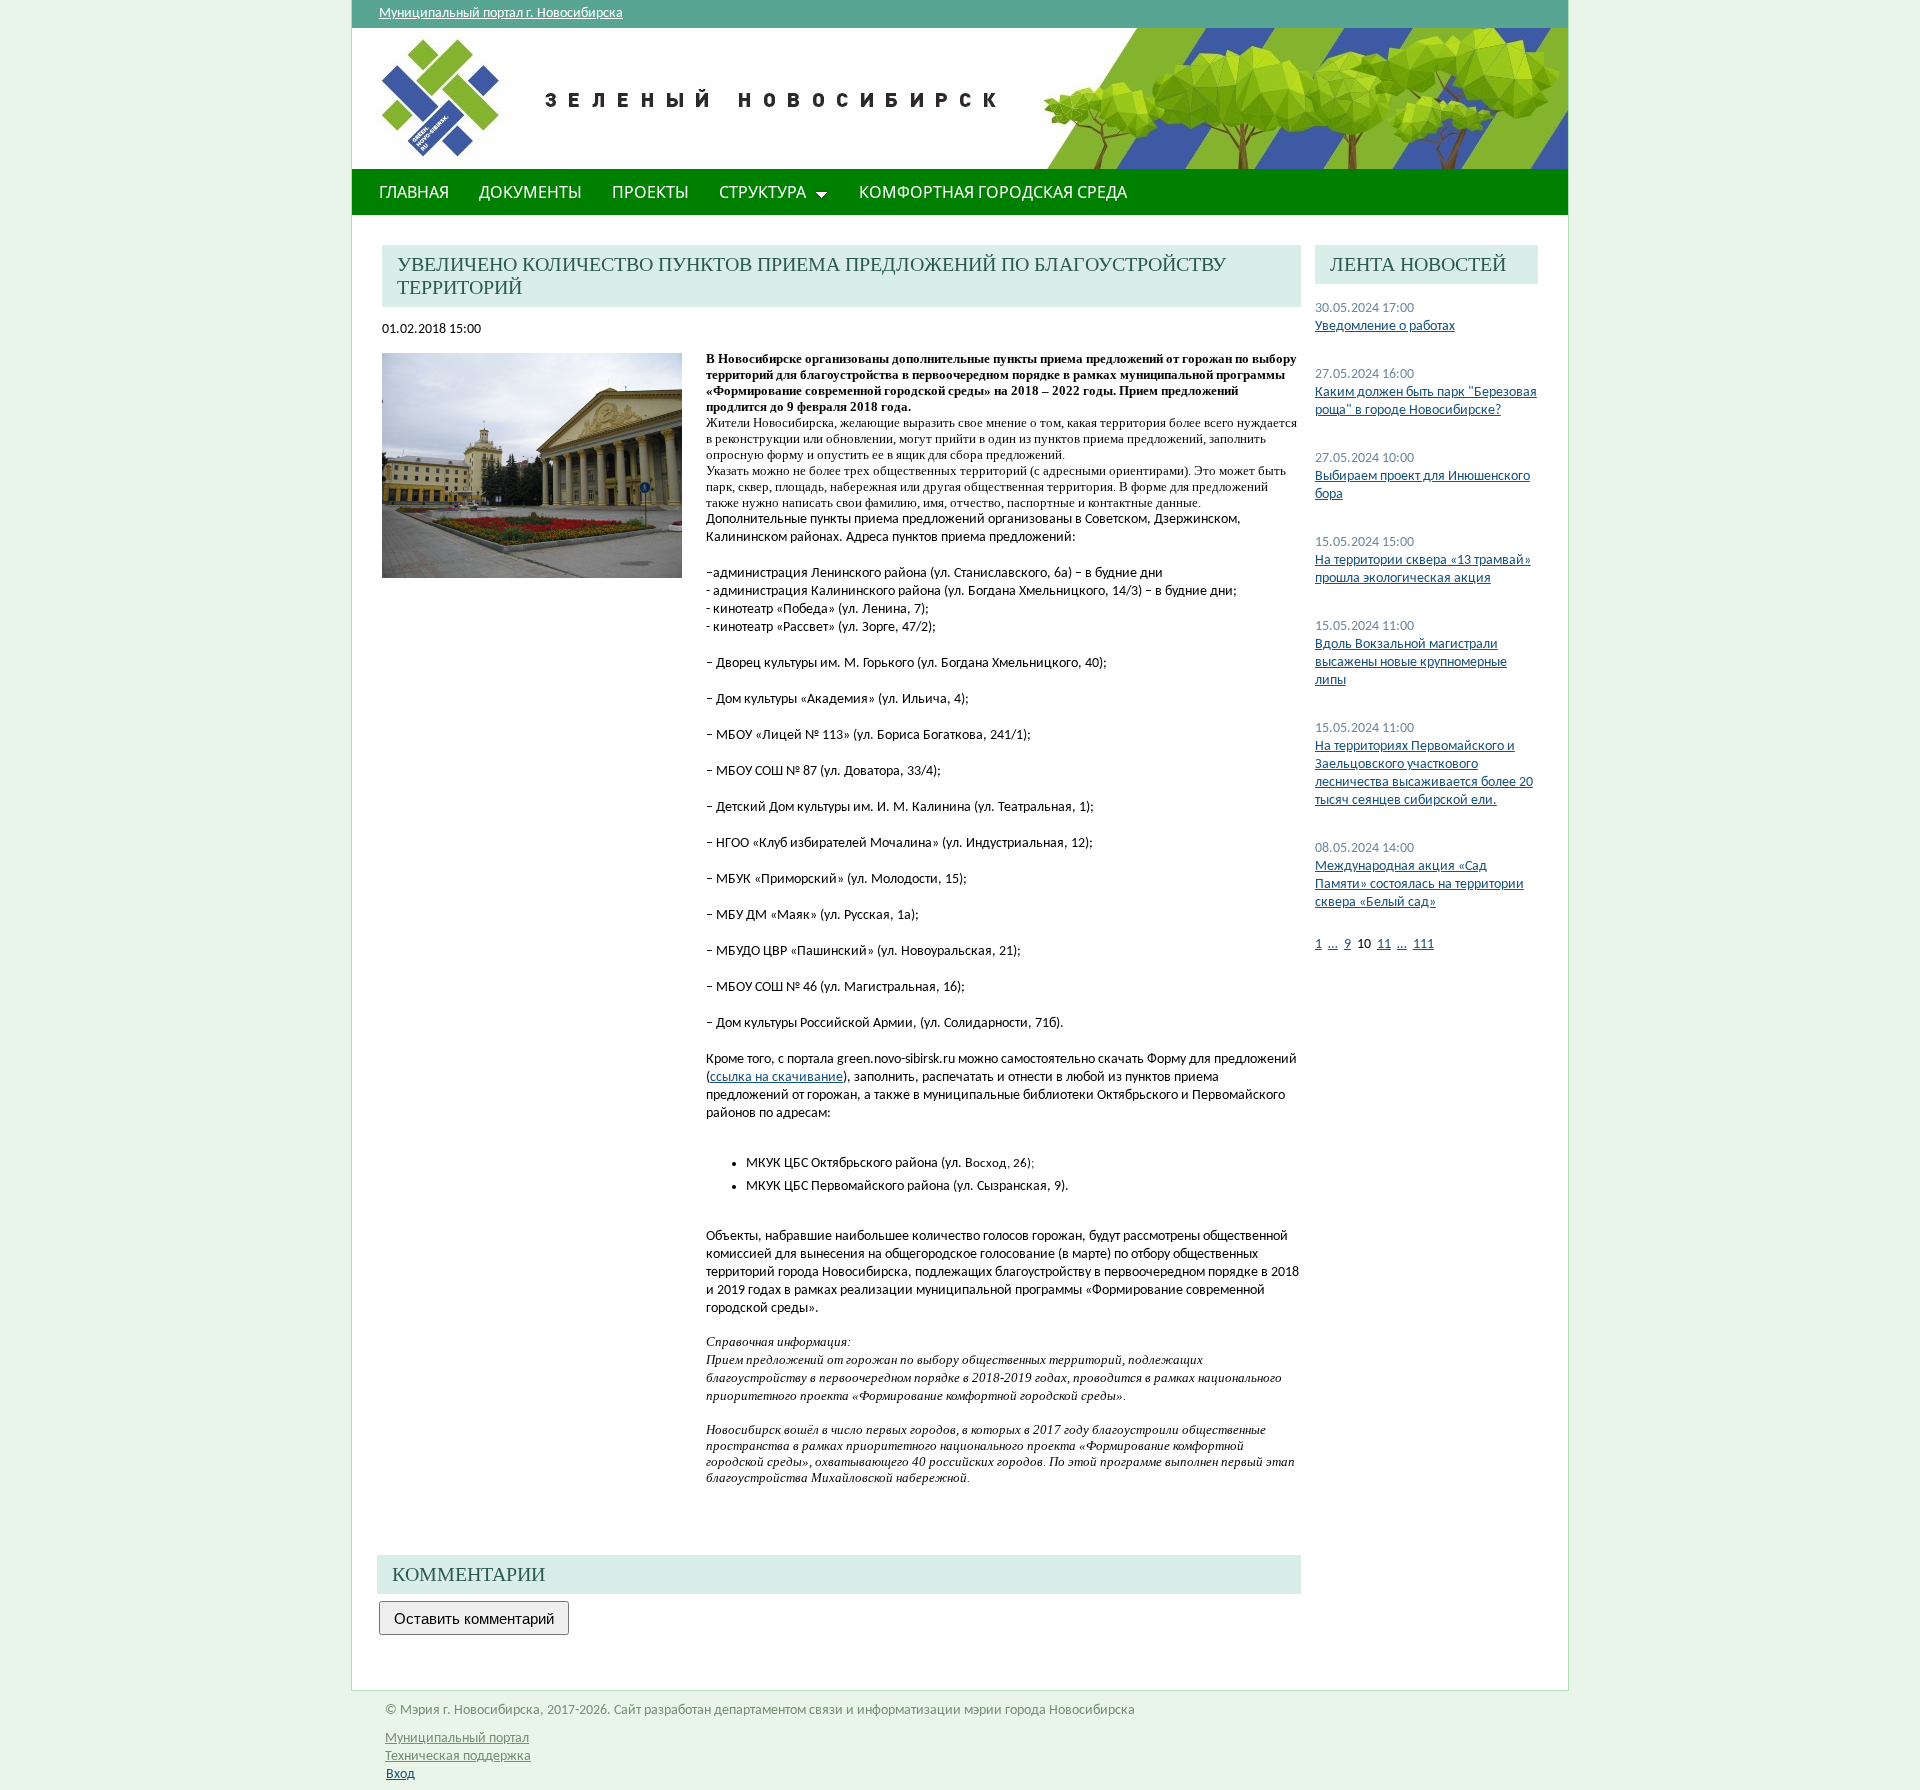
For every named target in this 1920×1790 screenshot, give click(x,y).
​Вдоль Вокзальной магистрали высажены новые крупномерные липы (1411, 662)
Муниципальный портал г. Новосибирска (501, 13)
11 (1384, 944)
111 (1423, 944)
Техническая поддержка (458, 1756)
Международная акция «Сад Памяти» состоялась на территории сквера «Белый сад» (1419, 884)
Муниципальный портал (457, 1738)
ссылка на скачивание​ (776, 1077)
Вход (400, 1774)
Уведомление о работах (1385, 326)
